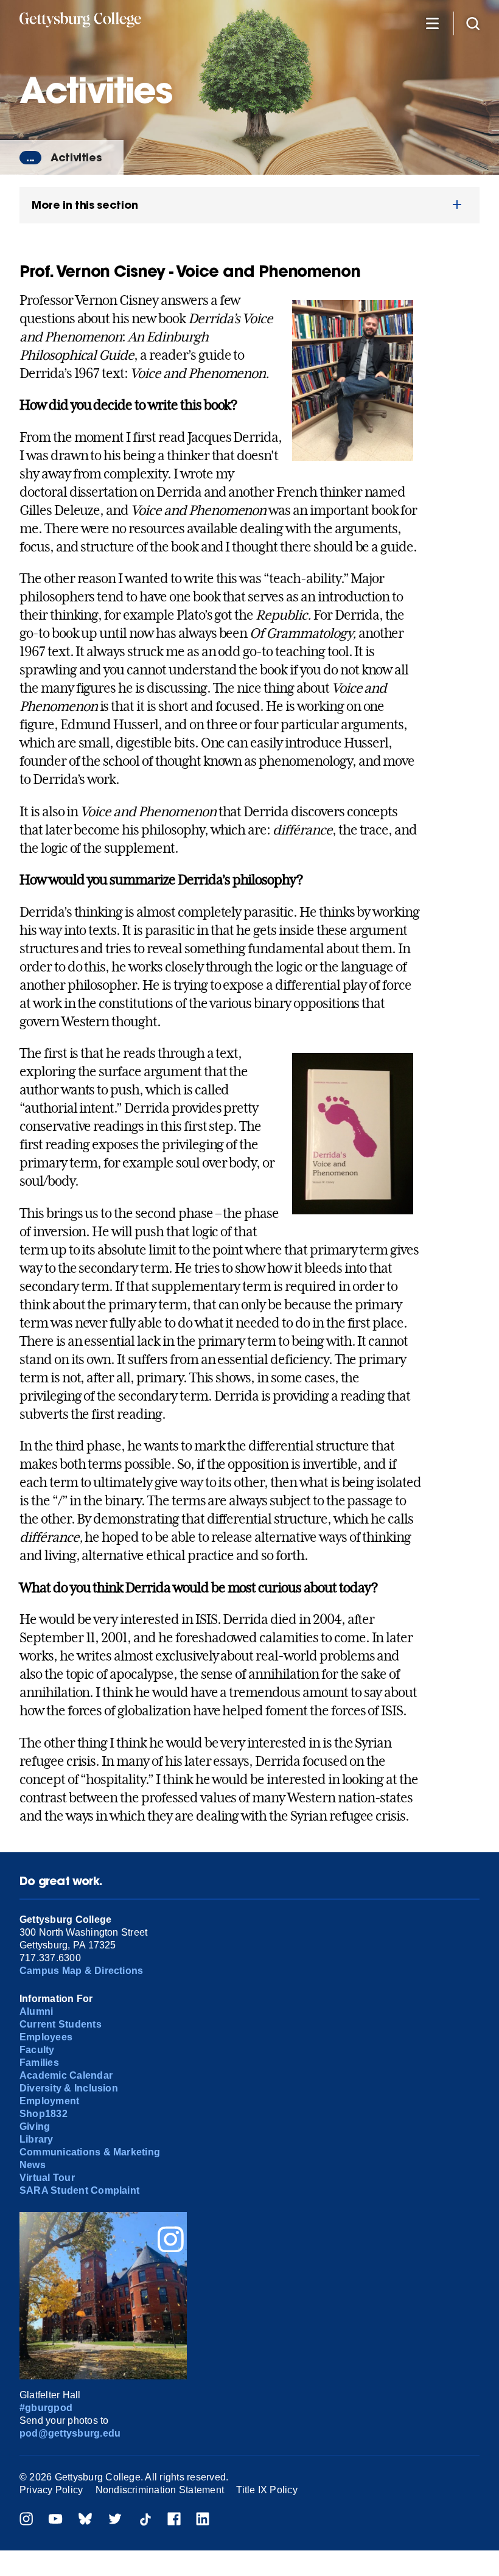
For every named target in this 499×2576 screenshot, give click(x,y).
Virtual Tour (47, 2178)
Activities (76, 157)
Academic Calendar (66, 2075)
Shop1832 (44, 2114)
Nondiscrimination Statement (160, 2490)
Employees (46, 2037)
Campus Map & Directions (82, 1971)
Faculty (37, 2050)
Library (37, 2139)
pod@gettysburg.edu (70, 2433)
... (30, 158)
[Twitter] (115, 2520)
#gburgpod (46, 2408)
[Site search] (473, 23)
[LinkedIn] (203, 2520)
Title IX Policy (267, 2490)
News (33, 2165)
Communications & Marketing (90, 2152)
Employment (49, 2101)
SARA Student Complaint (79, 2190)
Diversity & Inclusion (69, 2088)
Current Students (61, 2024)
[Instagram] (26, 2520)
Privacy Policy (51, 2490)
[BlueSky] (85, 2520)
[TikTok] (145, 2520)
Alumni (36, 2011)
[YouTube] (55, 2520)
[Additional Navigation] (432, 23)
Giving (35, 2126)
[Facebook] (174, 2520)
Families (39, 2063)
